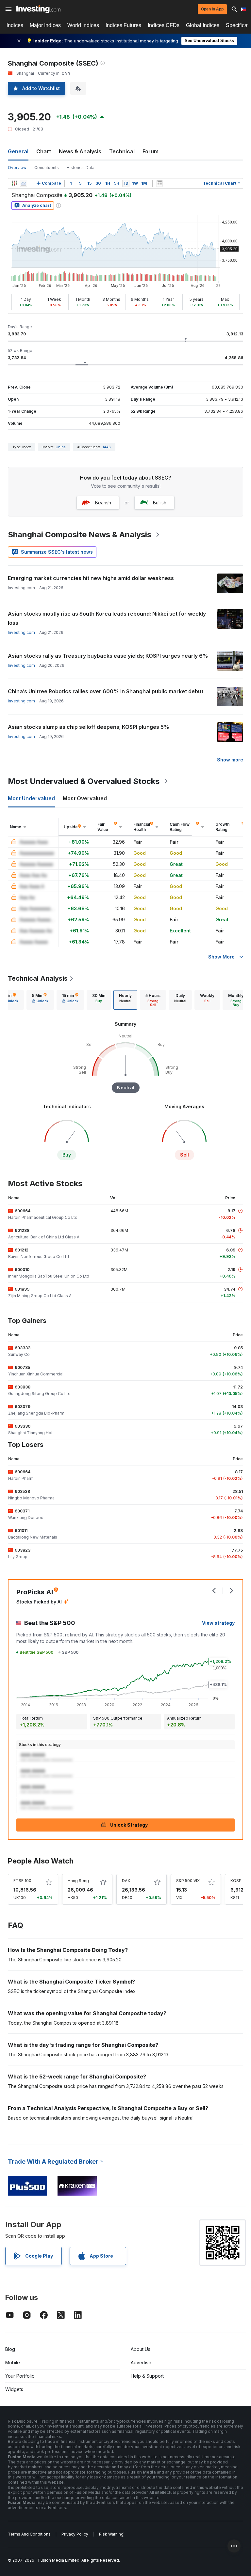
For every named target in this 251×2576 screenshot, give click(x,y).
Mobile (13, 2362)
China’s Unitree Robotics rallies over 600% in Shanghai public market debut (106, 691)
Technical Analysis (38, 978)
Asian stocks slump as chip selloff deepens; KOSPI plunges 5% (89, 727)
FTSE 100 (22, 1881)
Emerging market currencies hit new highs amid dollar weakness (91, 578)
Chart (44, 151)
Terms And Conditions (29, 2534)
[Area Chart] (24, 183)
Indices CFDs (164, 25)
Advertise (141, 2362)
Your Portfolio (20, 2376)
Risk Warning (111, 2534)
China (61, 447)
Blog (10, 2349)
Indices (15, 25)
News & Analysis (80, 151)
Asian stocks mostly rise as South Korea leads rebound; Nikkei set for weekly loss (107, 618)
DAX (126, 1881)
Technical (122, 151)
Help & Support (147, 2376)
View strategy (218, 1623)
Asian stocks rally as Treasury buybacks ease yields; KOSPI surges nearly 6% (108, 656)
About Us (141, 2349)
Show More (221, 957)
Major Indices (45, 25)
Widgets (14, 2389)
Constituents (47, 168)
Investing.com (21, 632)
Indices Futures (123, 25)
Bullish (160, 503)
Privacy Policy (75, 2534)
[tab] (40, 1000)
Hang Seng (78, 1881)
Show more (230, 760)
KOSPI (236, 1881)
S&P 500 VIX (188, 1881)
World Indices (83, 25)
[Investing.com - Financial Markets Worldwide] (38, 9)
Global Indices (203, 25)
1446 (107, 447)
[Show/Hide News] (159, 183)
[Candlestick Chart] (14, 183)
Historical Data (81, 168)
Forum (151, 151)
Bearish (103, 503)
